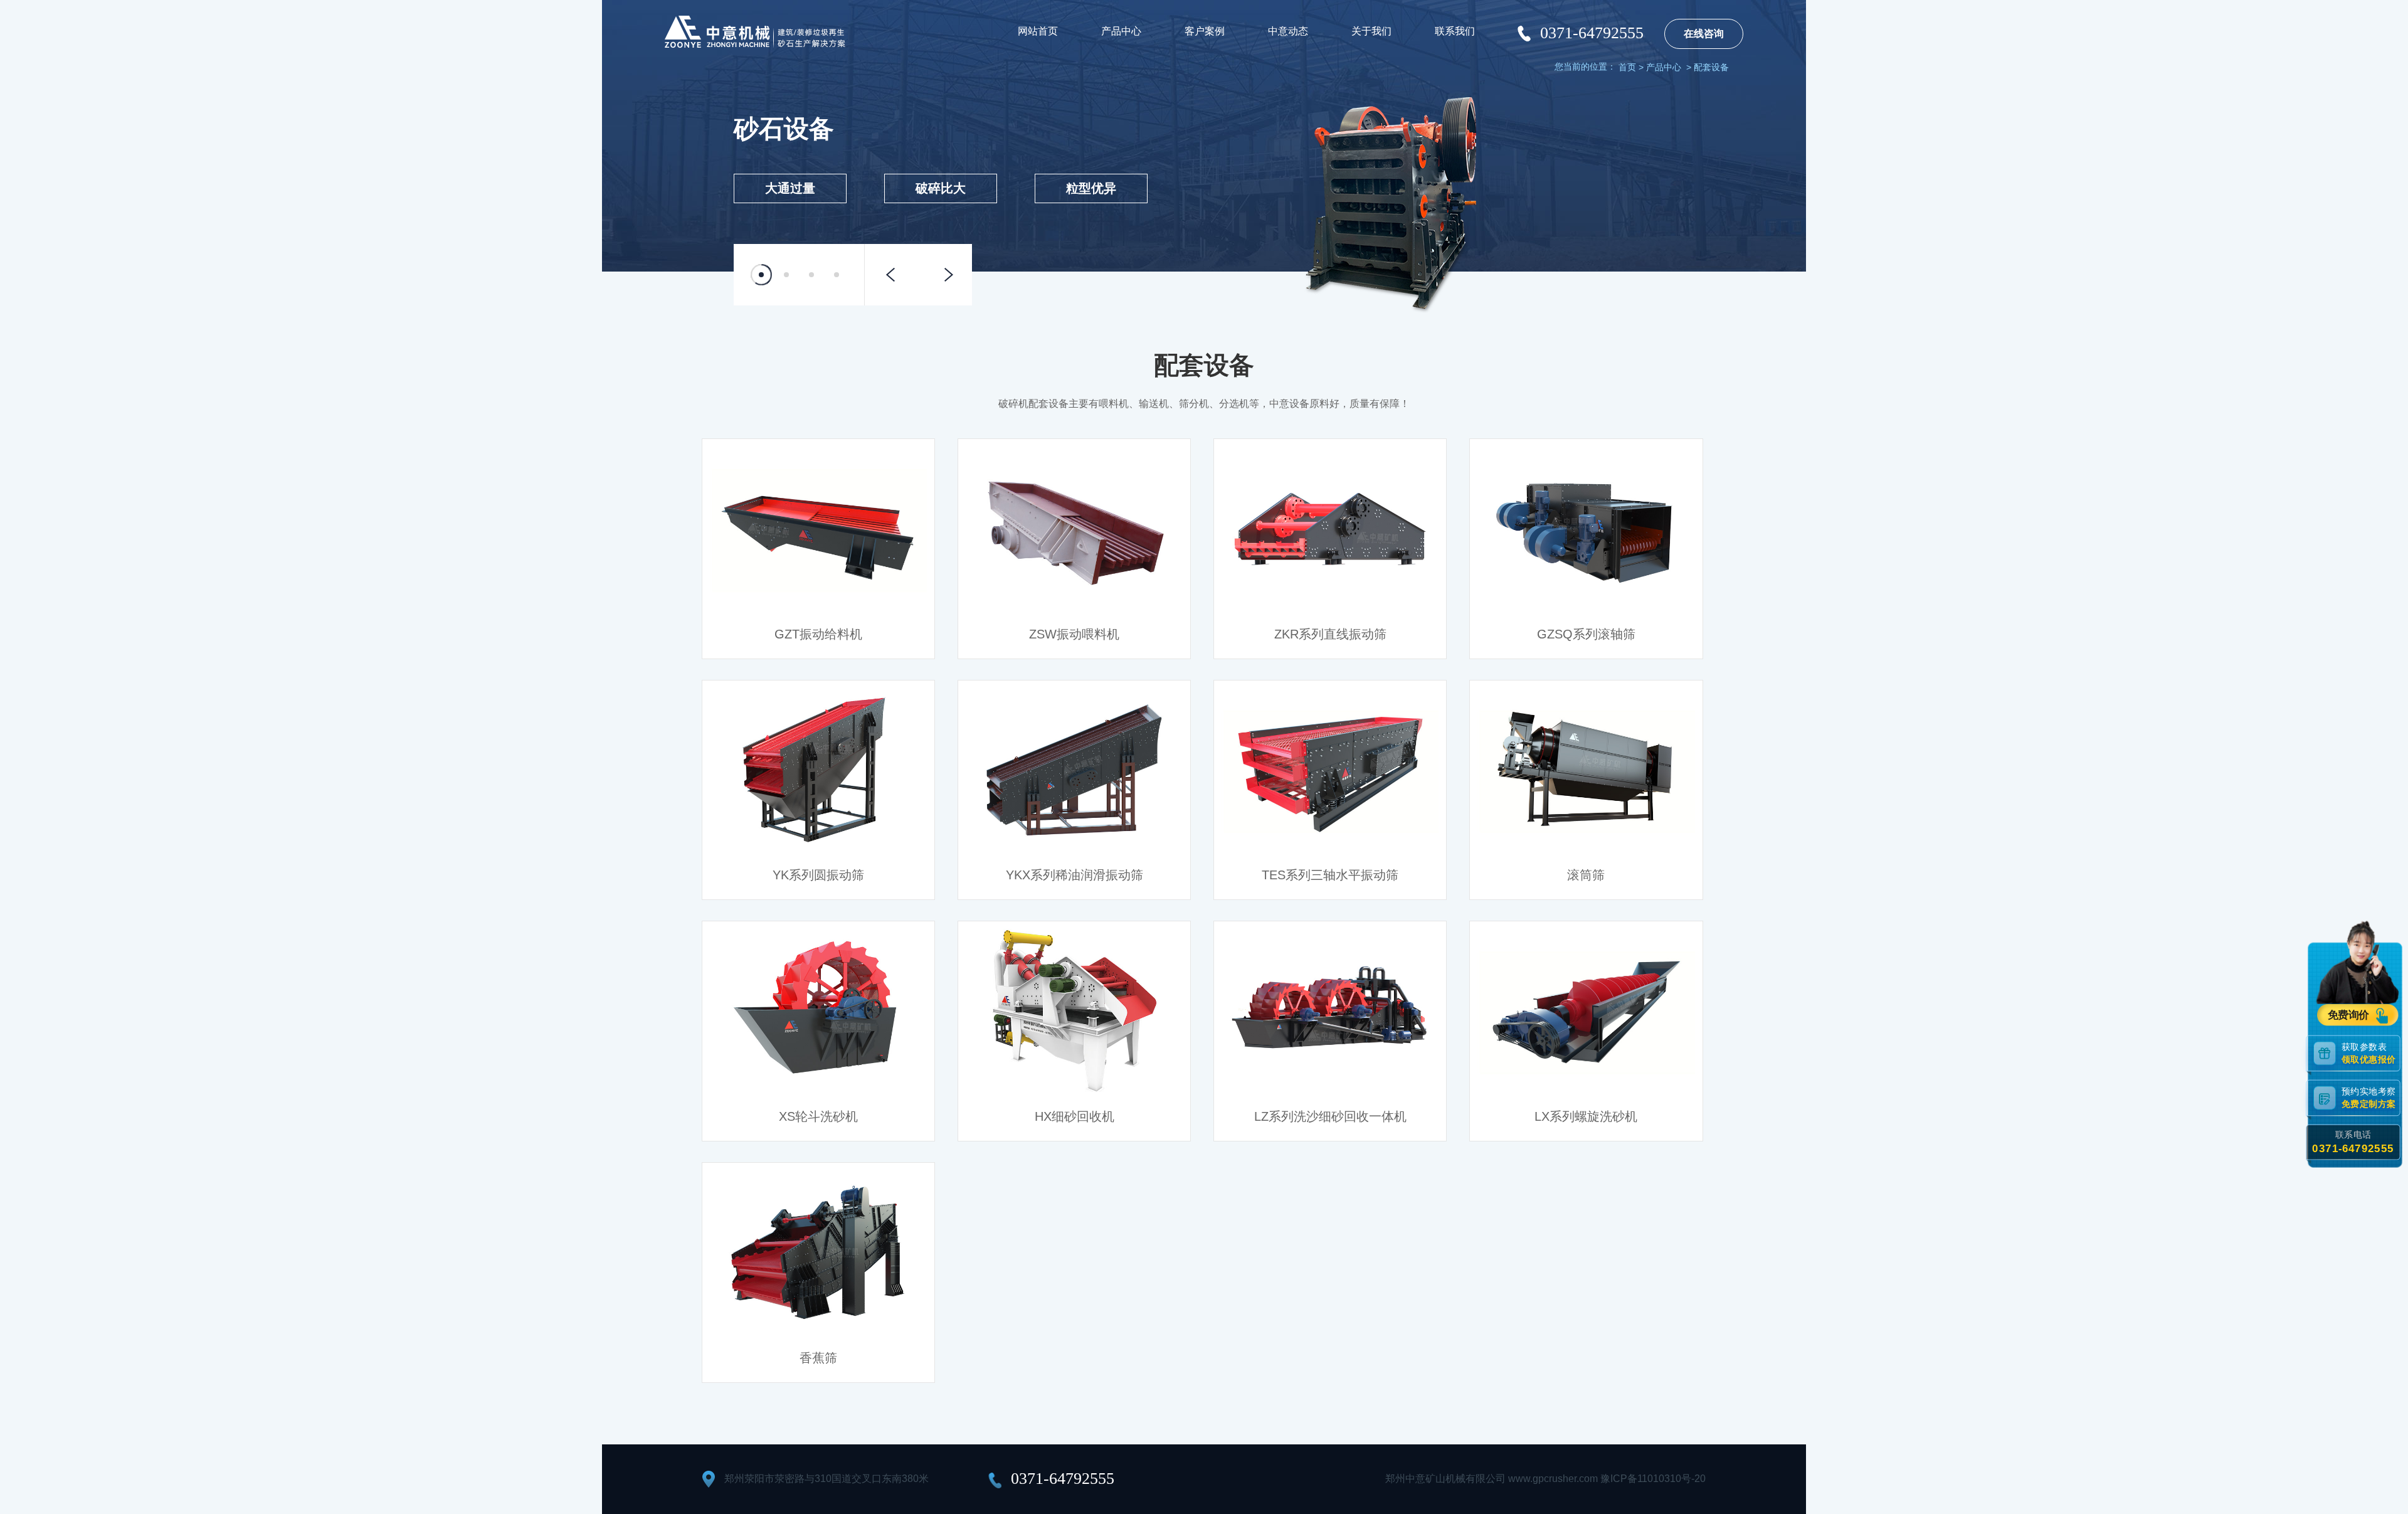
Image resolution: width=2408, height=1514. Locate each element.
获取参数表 (2368, 1053)
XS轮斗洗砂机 (818, 1116)
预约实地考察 (2368, 1097)
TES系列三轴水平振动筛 (1330, 875)
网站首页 (1038, 31)
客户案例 (1205, 31)
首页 (1627, 67)
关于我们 (1371, 31)
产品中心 (1121, 31)
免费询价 (2349, 1015)
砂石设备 (784, 129)
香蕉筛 (818, 1358)
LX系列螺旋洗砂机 (1586, 1116)
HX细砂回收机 (1075, 1116)
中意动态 (1288, 31)
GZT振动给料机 (818, 634)
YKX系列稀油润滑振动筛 (1075, 875)
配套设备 (1711, 67)
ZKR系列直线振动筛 (1330, 634)
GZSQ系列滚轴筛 (1586, 634)
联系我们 (1455, 31)
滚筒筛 (1586, 875)
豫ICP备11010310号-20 (1653, 1479)
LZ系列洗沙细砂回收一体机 (1330, 1116)
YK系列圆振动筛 (818, 875)
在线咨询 (1704, 34)
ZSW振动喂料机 (1074, 634)
